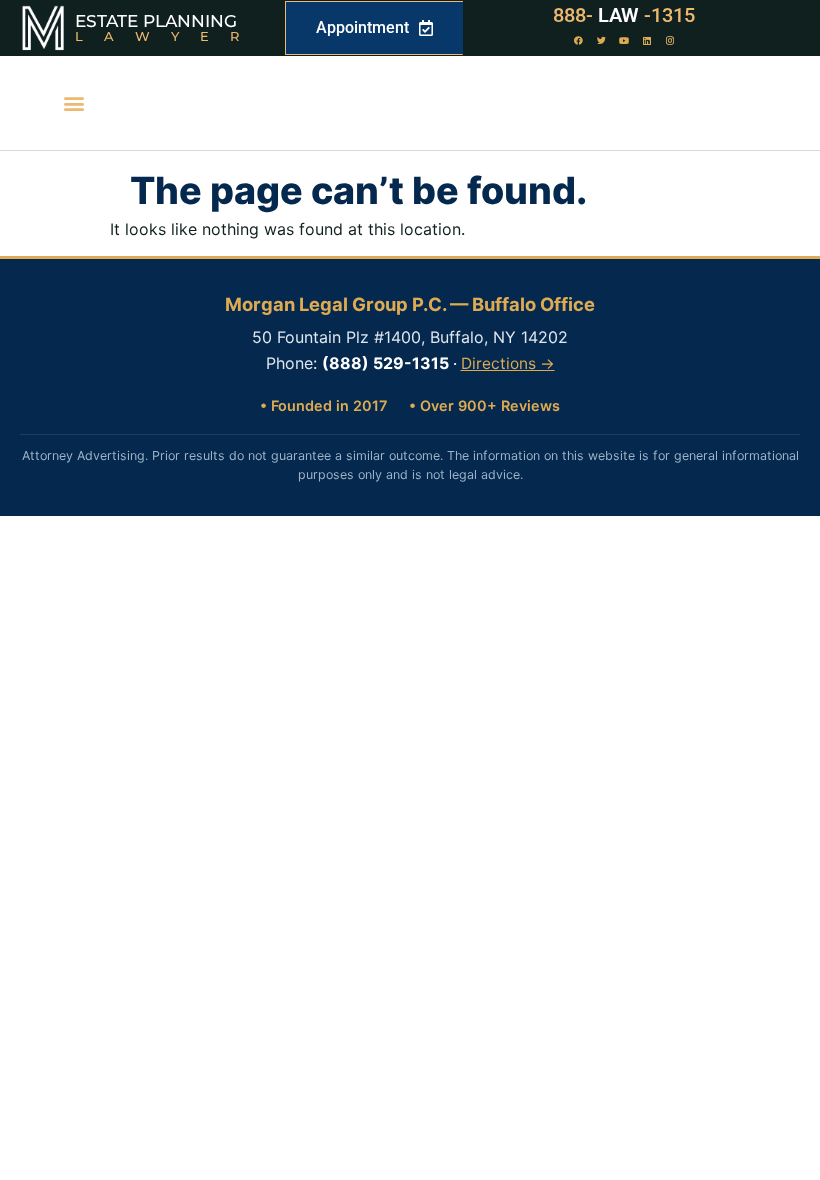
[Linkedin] (647, 41)
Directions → (508, 363)
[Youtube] (624, 41)
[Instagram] (670, 41)
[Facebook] (578, 41)
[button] (73, 103)
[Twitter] (601, 41)
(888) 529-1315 (385, 363)
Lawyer (167, 36)
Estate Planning (156, 21)
